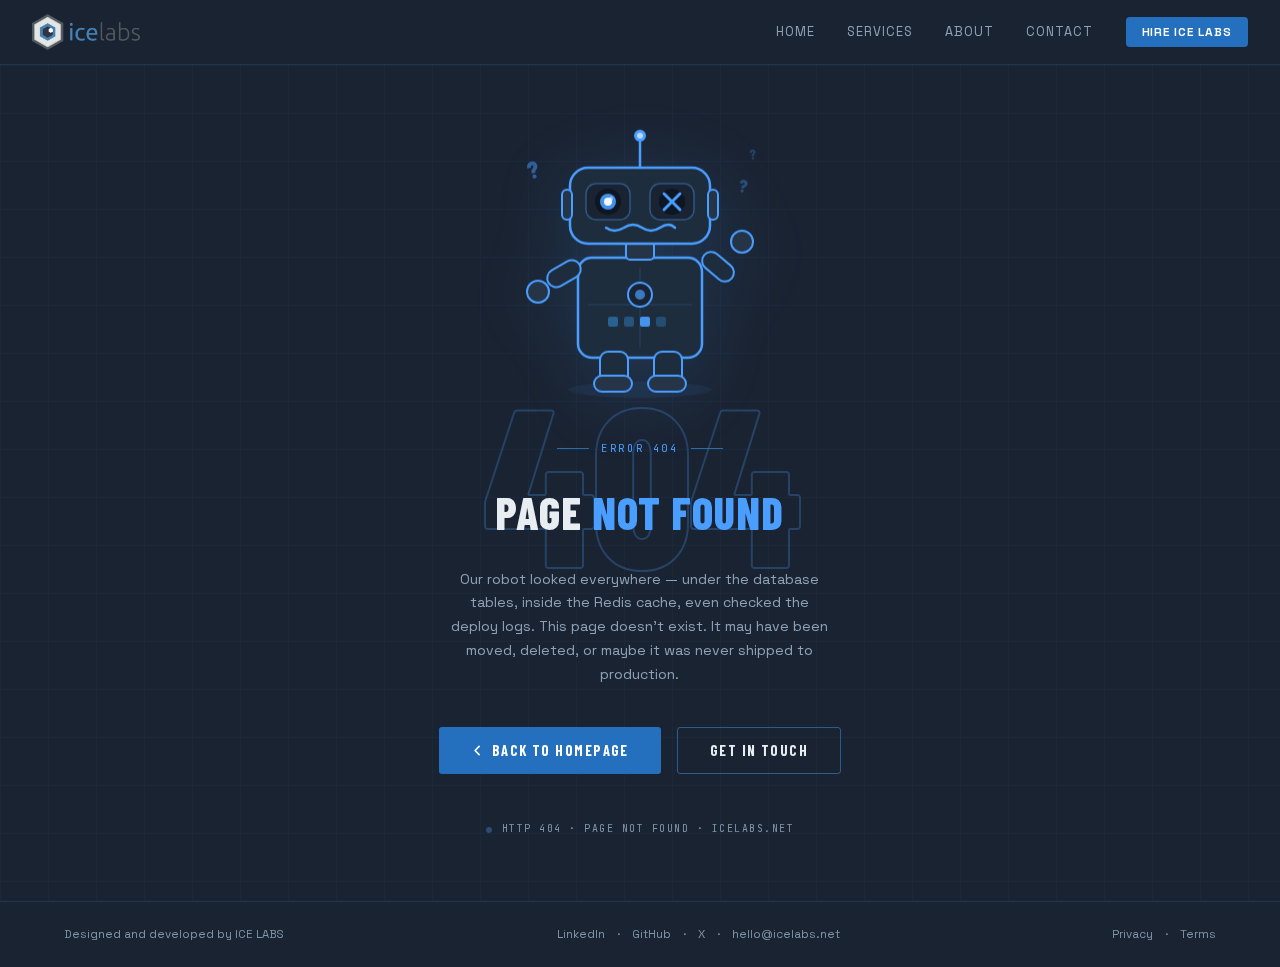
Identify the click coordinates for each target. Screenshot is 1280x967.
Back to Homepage (560, 750)
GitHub (651, 934)
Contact (1059, 31)
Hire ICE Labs (1187, 32)
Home (795, 31)
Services (880, 31)
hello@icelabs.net (786, 934)
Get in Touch (759, 750)
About (969, 31)
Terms (1198, 934)
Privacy (1132, 934)
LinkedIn (581, 934)
